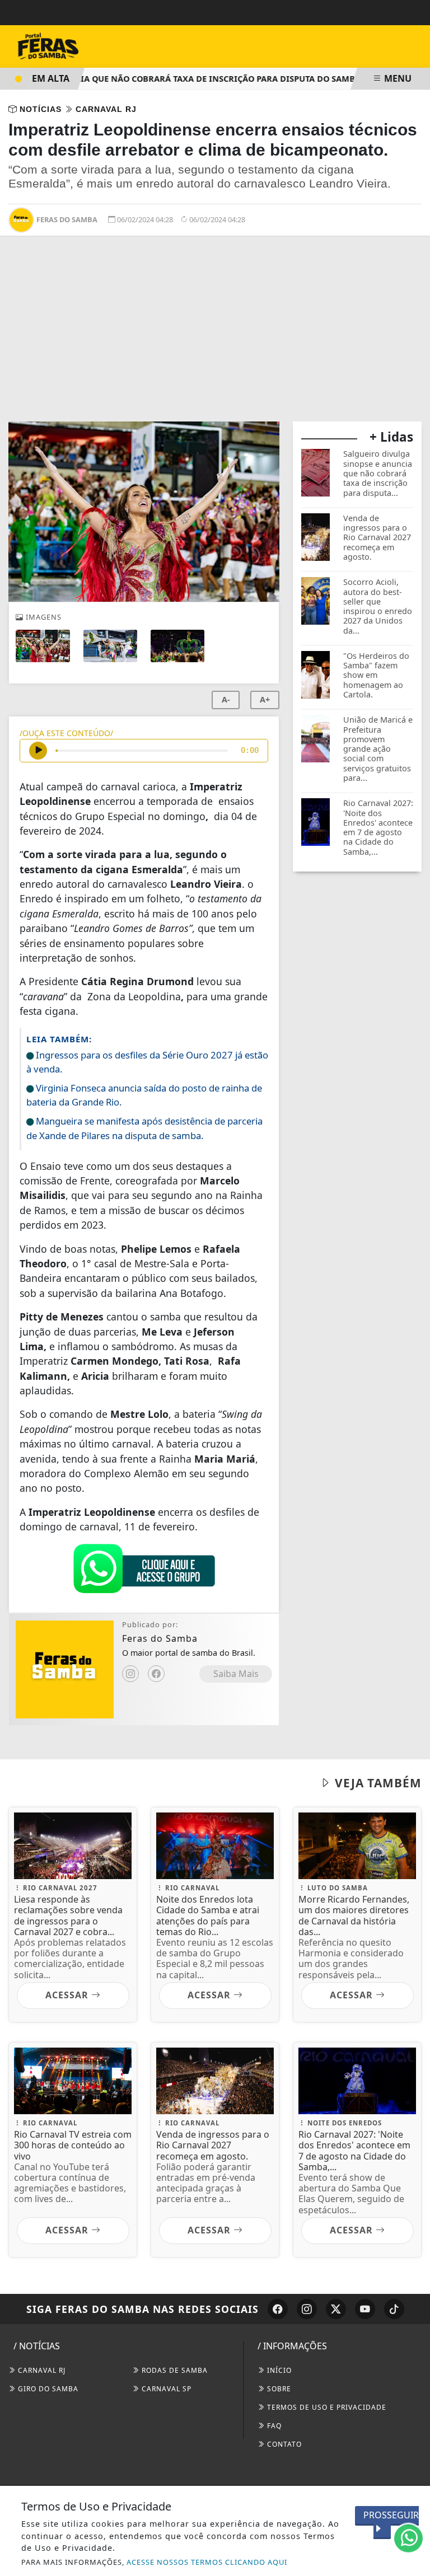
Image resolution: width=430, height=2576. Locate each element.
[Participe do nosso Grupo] (144, 1571)
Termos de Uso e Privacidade (326, 2407)
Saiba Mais (236, 1674)
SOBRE (278, 2389)
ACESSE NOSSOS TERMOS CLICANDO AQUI (207, 2562)
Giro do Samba (47, 2389)
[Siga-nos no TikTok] (394, 2309)
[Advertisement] (215, 338)
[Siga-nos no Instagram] (307, 2309)
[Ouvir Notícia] (38, 751)
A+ (265, 699)
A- (226, 699)
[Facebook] (156, 1674)
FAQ (273, 2426)
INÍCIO (278, 2370)
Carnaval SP (165, 2389)
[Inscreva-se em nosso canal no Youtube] (365, 2309)
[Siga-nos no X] (336, 2309)
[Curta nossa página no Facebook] (278, 2309)
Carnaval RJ (41, 2370)
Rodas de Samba (174, 2370)
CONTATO (283, 2444)
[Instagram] (130, 1674)
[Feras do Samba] (73, 45)
